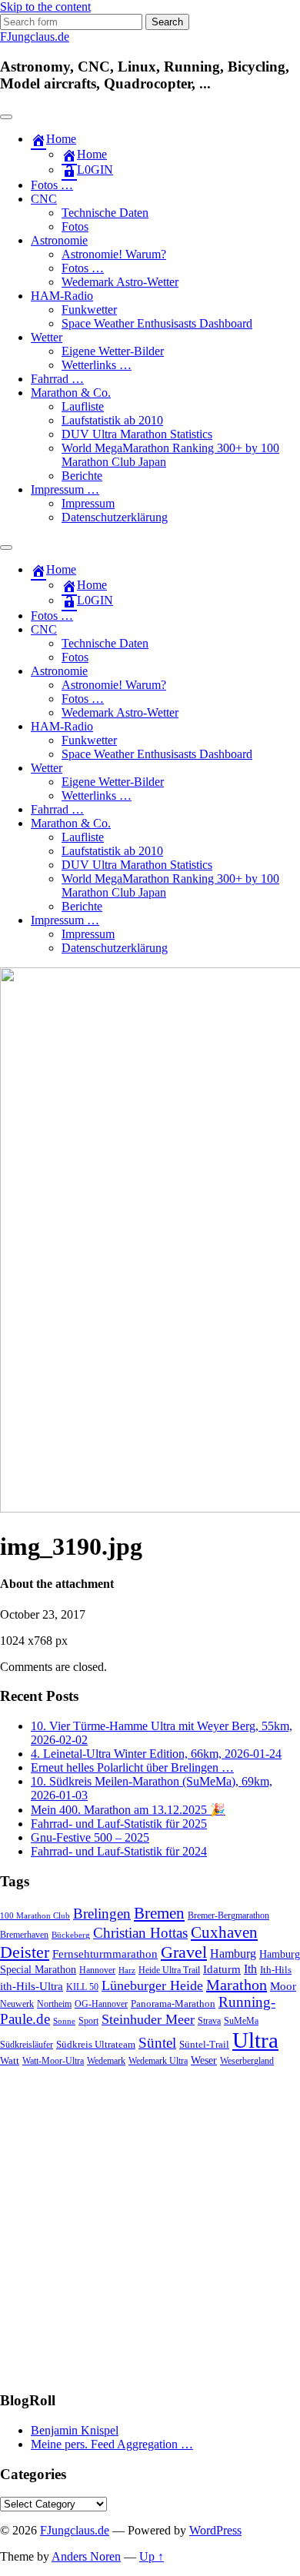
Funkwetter (89, 310)
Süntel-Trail (204, 2044)
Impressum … (65, 489)
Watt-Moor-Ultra (53, 2061)
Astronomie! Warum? (114, 254)
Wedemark (106, 2061)
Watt (10, 2060)
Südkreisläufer (27, 2045)
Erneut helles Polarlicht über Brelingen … (132, 1767)
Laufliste (83, 406)
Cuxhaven (224, 1932)
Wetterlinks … (97, 365)
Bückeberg (71, 1935)
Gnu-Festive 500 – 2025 (90, 1837)
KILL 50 (82, 1987)
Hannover (97, 1970)
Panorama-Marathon (173, 2004)
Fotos (75, 226)
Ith (250, 1969)
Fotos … (52, 185)
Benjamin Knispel (75, 2430)
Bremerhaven (24, 1935)
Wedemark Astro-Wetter (120, 282)
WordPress (215, 2530)
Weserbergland (247, 2061)
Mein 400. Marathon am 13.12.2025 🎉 (128, 1810)
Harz (127, 1970)
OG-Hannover (101, 2004)
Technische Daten (105, 213)
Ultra (255, 2040)
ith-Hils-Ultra (32, 1986)
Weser (204, 2060)
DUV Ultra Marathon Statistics (137, 434)
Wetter (47, 337)
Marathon (237, 1985)
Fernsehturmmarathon (105, 1954)
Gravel (184, 1952)
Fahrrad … (57, 379)
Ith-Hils (276, 1970)
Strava (209, 2021)
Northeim (54, 2004)
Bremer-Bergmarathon (228, 1916)
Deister (25, 1952)
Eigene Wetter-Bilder (113, 351)
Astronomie (59, 240)
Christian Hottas (140, 1933)
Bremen (159, 1913)
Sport (88, 2021)
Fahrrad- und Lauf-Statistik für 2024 (119, 1851)
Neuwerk (17, 2004)
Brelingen (102, 1914)
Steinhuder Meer (148, 2019)
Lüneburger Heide (152, 1985)
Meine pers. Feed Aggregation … (112, 2444)
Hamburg (233, 1954)
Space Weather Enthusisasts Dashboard (157, 323)
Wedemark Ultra (158, 2061)
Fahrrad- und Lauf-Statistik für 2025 (119, 1824)
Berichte (82, 476)
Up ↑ (152, 2556)
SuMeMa (241, 2021)
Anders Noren (86, 2556)
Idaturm (222, 1969)
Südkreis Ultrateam (96, 2044)
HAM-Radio (62, 296)
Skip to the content (45, 7)
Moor (283, 1986)
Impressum (88, 503)
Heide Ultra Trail (169, 1970)
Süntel (157, 2043)
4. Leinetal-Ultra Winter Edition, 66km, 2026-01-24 (156, 1754)
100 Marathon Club (35, 1916)
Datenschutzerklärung (115, 517)
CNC (44, 199)
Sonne (64, 2021)
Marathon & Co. (71, 393)
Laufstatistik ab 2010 (112, 420)
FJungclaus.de (35, 37)
